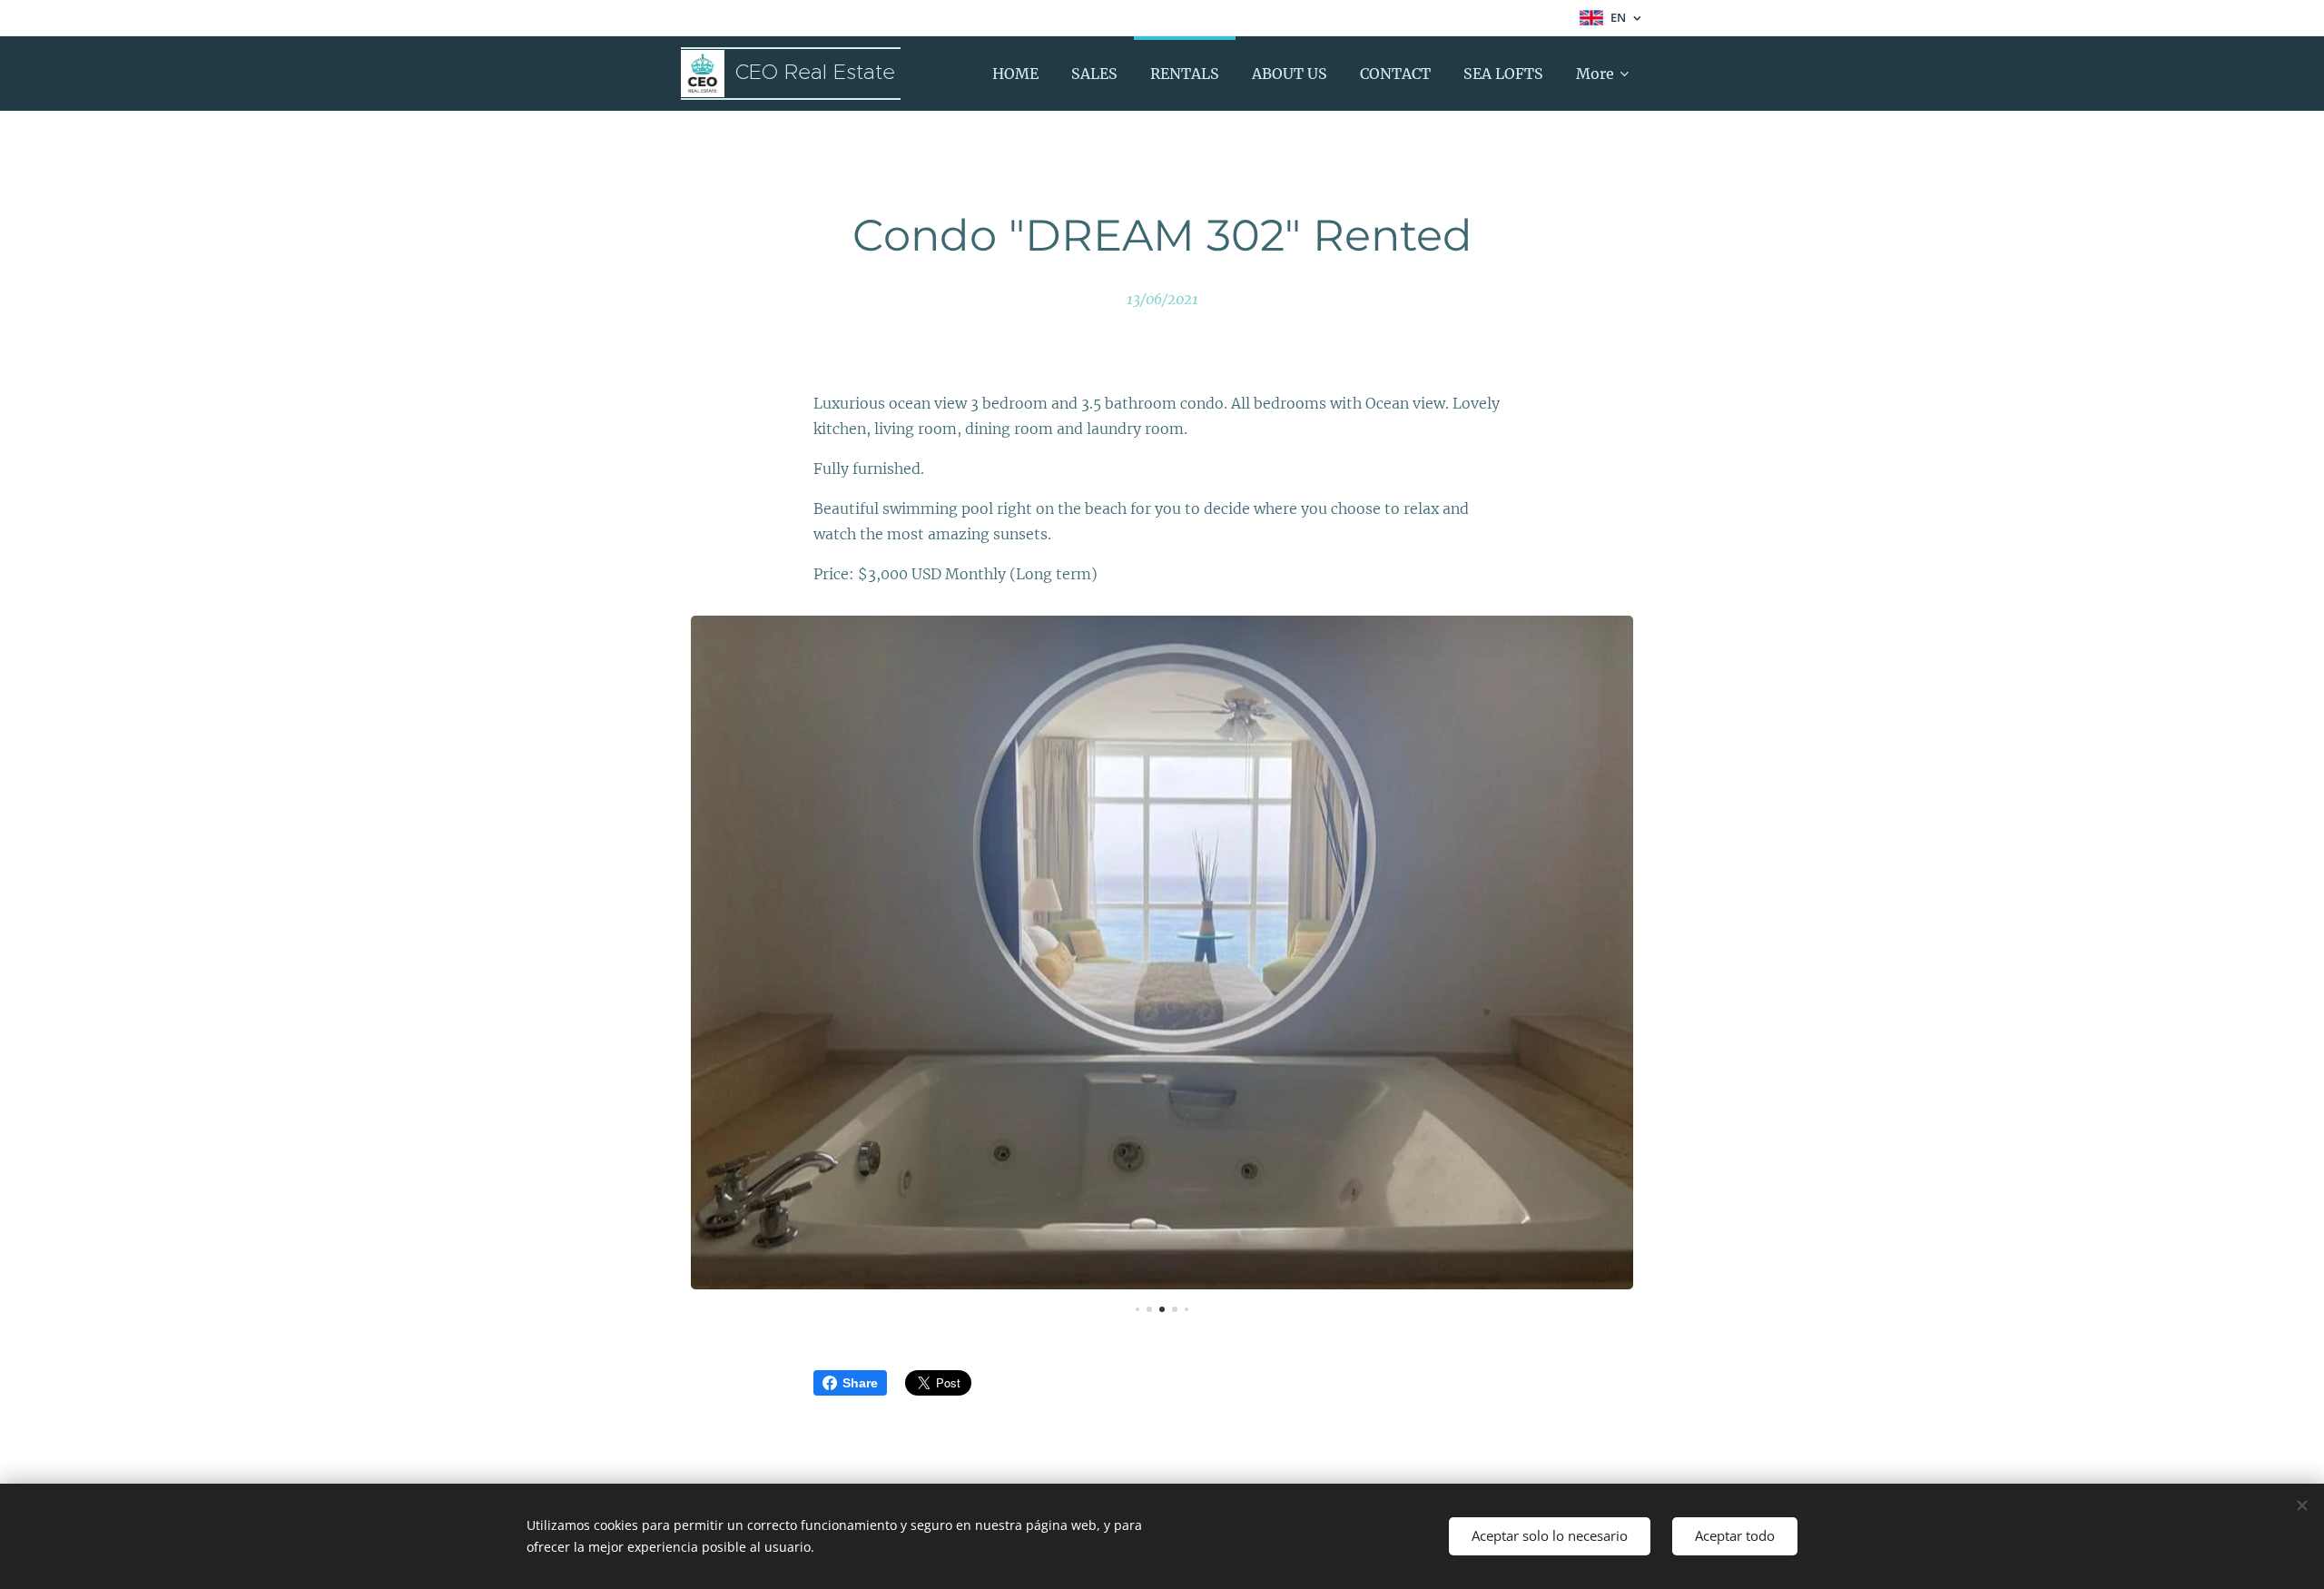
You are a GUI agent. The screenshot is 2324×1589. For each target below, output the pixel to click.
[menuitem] (1015, 74)
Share (860, 1383)
